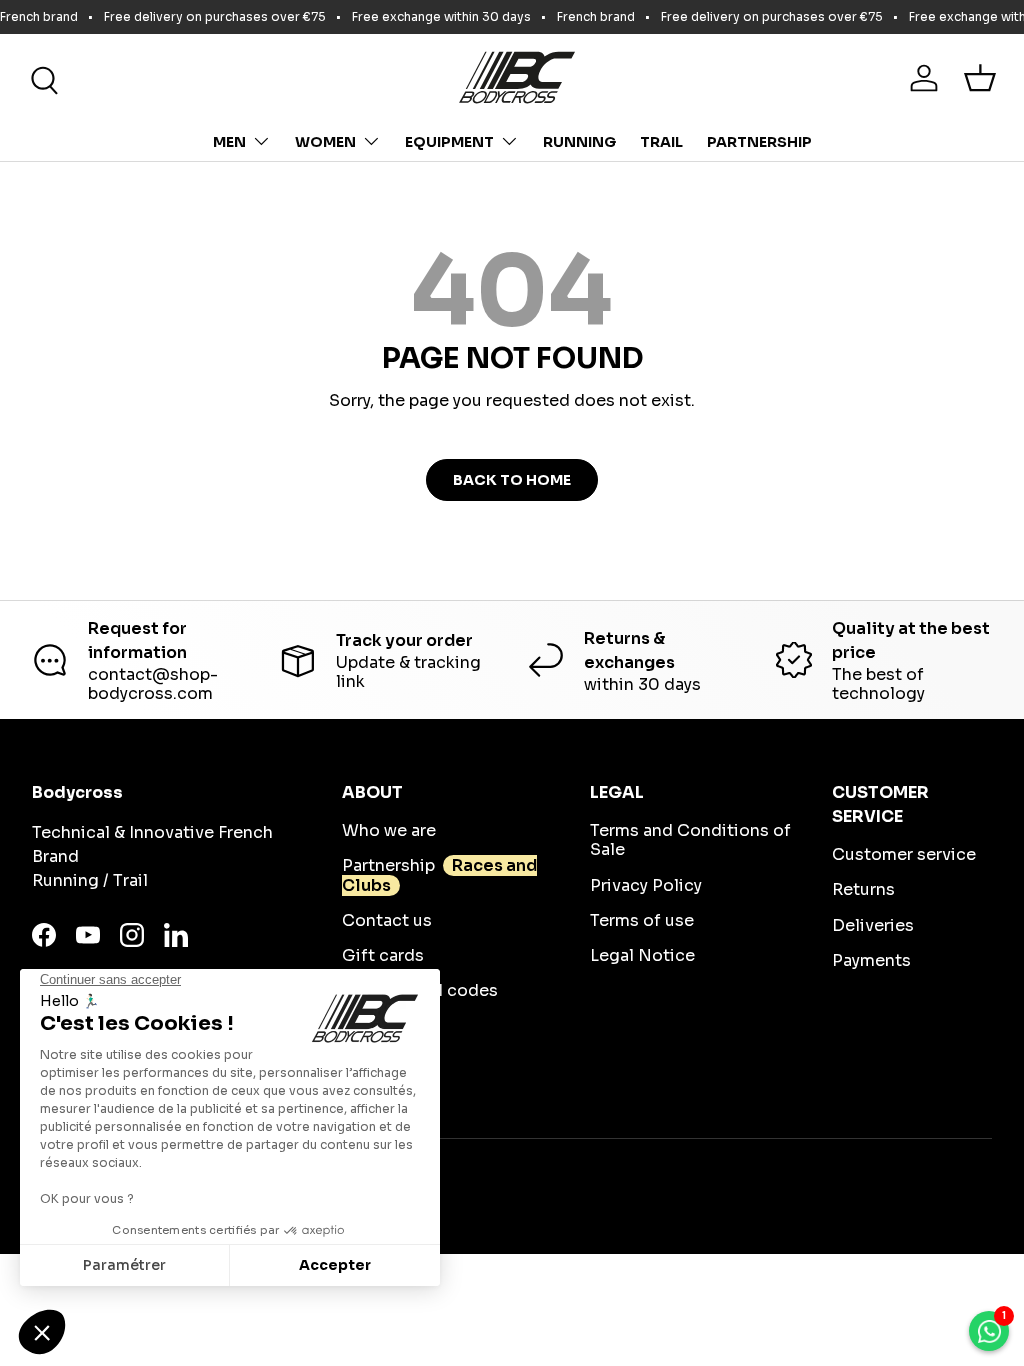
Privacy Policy (646, 885)
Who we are (389, 830)
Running (579, 142)
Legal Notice (642, 955)
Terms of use (642, 920)
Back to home (512, 480)
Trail (661, 142)
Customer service (904, 854)
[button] (980, 78)
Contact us (387, 920)
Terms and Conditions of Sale (690, 840)
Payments (871, 960)
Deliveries (873, 925)
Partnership (759, 142)
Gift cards (383, 955)
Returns (863, 889)
